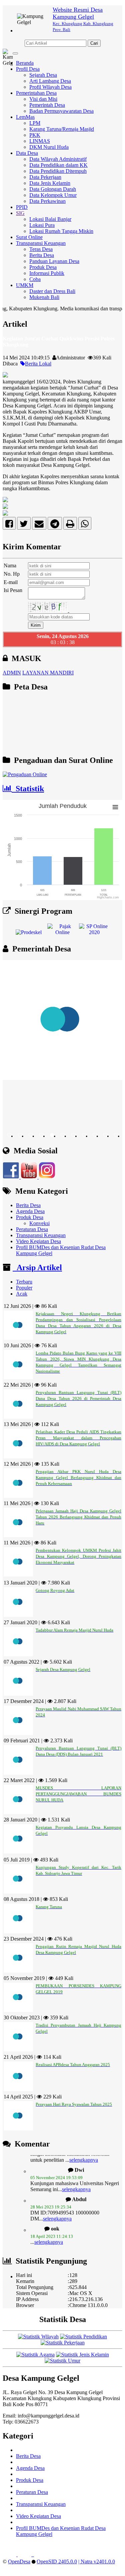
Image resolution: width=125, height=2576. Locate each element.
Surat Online (29, 237)
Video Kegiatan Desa (38, 1241)
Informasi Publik (47, 273)
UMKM (25, 285)
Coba (35, 279)
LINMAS (40, 141)
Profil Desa (28, 69)
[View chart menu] (115, 807)
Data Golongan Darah (53, 189)
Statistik (28, 789)
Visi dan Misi (43, 99)
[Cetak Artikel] (70, 525)
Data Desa (27, 153)
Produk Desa (43, 267)
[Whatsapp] (85, 525)
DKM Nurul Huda (49, 147)
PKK (35, 135)
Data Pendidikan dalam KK (58, 165)
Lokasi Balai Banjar (50, 219)
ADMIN (12, 673)
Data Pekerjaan (45, 177)
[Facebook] (9, 525)
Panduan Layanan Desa (54, 261)
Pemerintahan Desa (36, 93)
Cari (94, 43)
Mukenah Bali (44, 297)
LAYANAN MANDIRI (48, 673)
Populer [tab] (24, 1288)
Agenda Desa (30, 1211)
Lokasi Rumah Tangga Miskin (61, 231)
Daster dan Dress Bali (52, 291)
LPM (35, 123)
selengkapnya (76, 2177)
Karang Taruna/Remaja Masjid (62, 129)
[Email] (39, 525)
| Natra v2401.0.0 (97, 2561)
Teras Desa (41, 249)
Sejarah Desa (43, 75)
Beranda (25, 63)
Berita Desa (42, 255)
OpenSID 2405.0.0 (57, 2561)
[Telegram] (55, 525)
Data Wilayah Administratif (58, 159)
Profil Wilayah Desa (50, 87)
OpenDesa (19, 2561)
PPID (22, 207)
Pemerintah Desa (47, 105)
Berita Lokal (38, 364)
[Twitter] (24, 525)
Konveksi (39, 1223)
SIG (20, 213)
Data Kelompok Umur (53, 195)
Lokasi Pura (42, 225)
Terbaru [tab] (24, 1282)
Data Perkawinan (47, 201)
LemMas (25, 117)
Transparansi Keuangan (41, 243)
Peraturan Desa (32, 1229)
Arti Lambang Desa (50, 81)
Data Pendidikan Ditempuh (58, 171)
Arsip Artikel (37, 1267)
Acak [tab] (22, 1294)
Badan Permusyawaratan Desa (61, 111)
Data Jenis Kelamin (50, 183)
